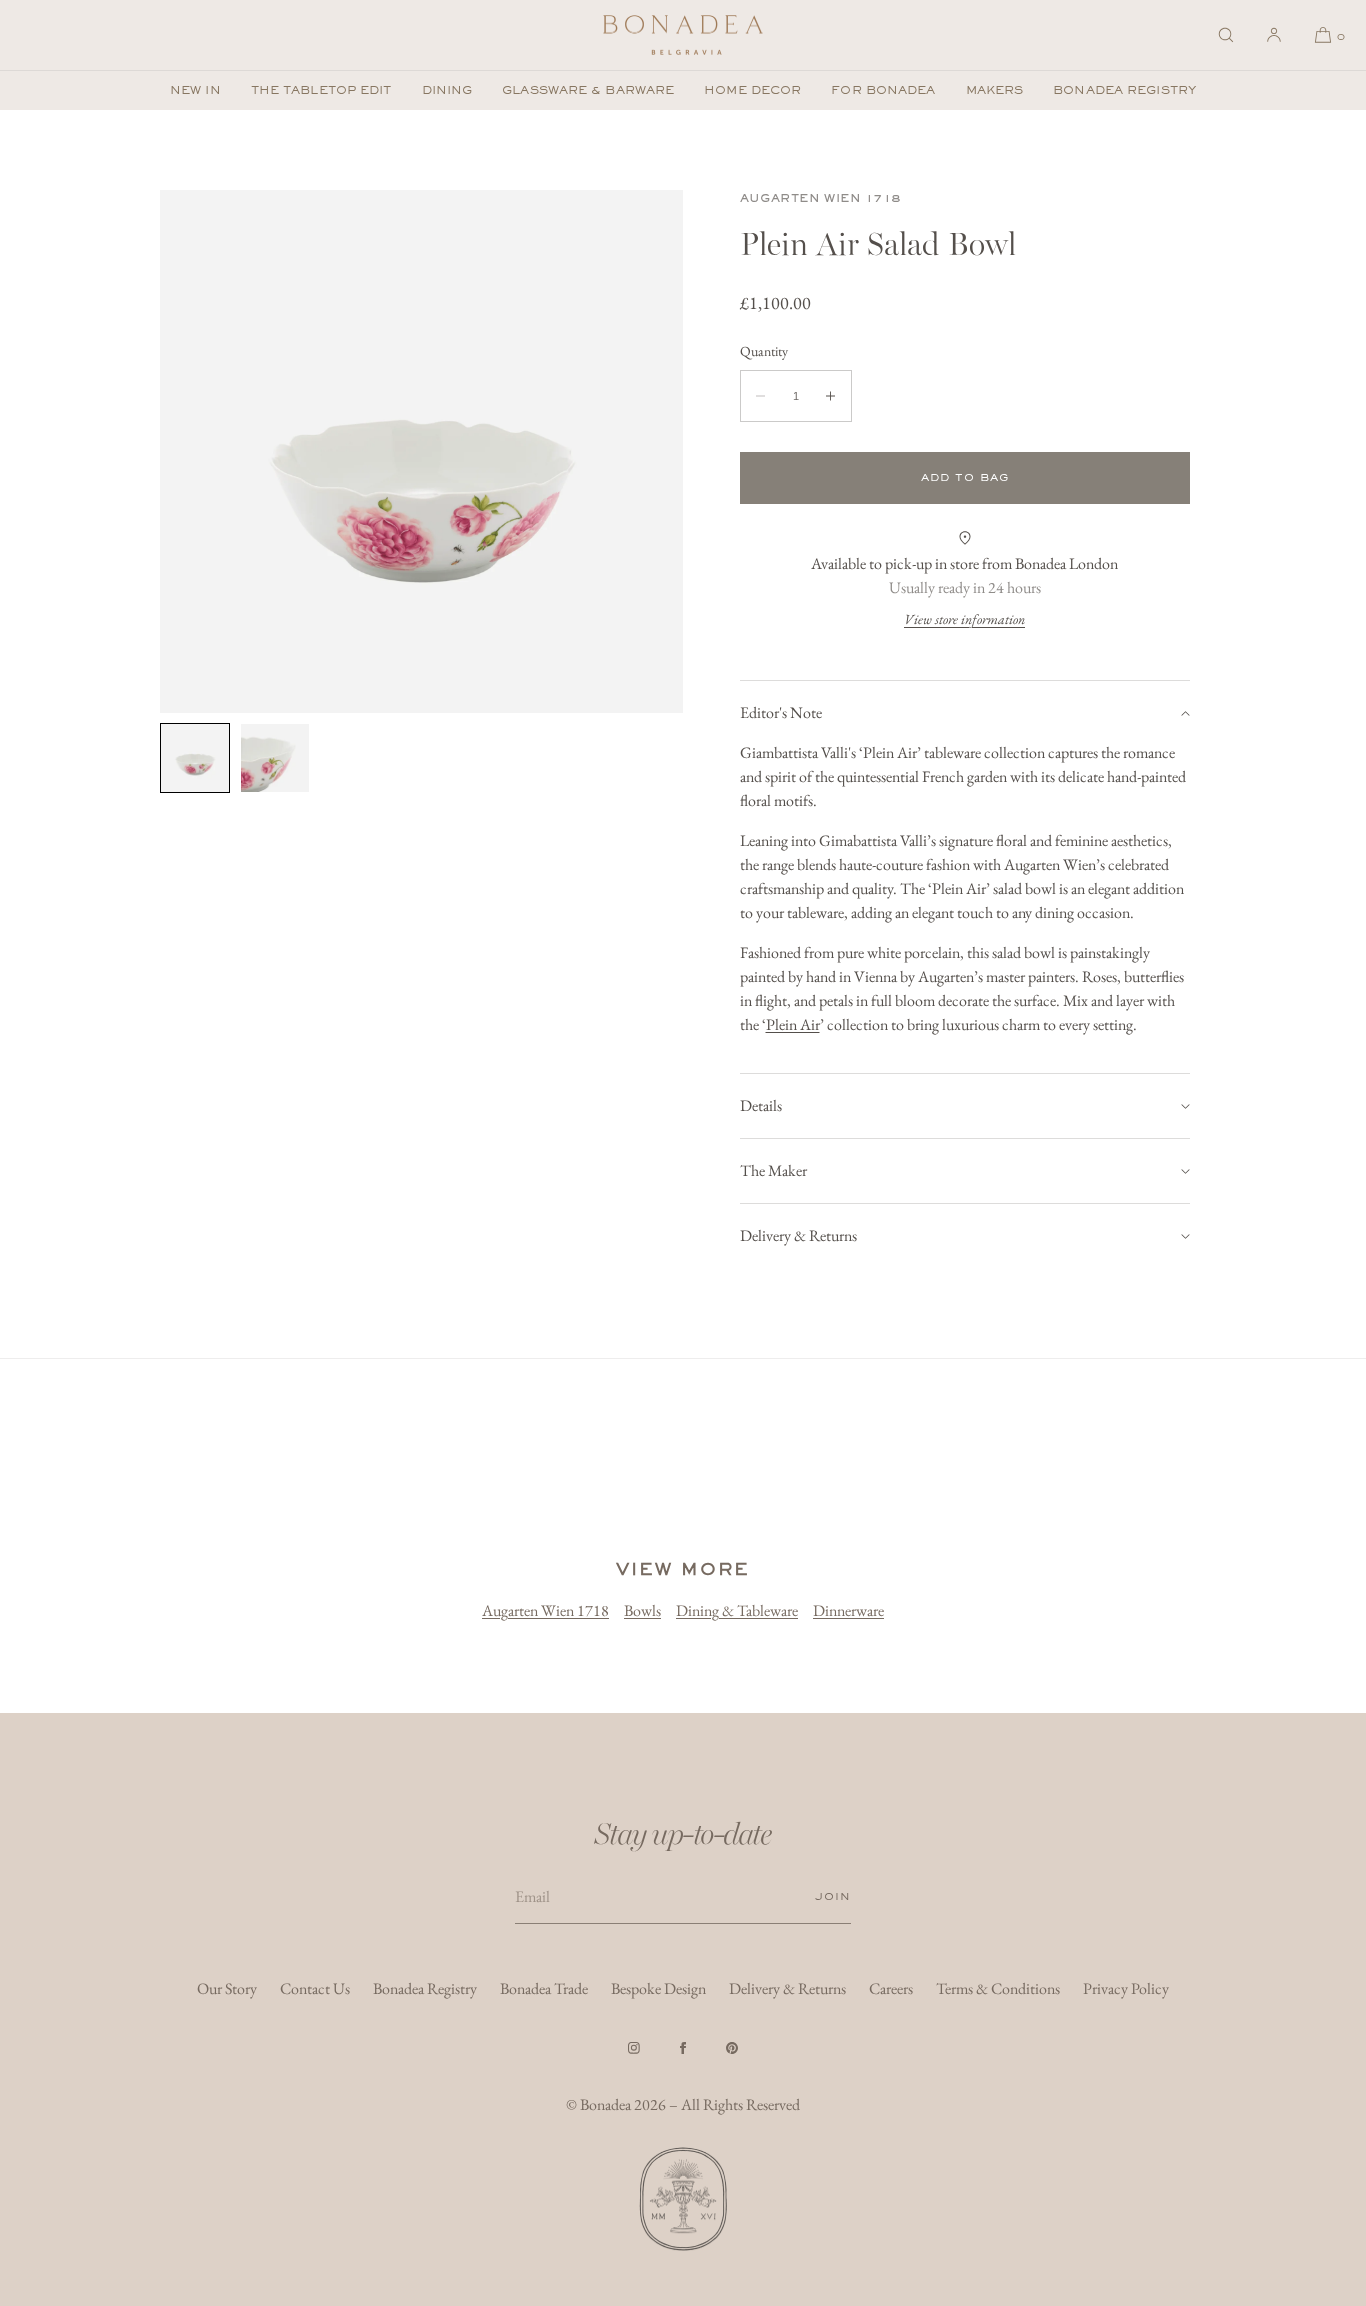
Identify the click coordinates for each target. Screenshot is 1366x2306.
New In (195, 90)
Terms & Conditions (998, 1988)
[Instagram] (634, 2048)
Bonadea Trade (544, 1988)
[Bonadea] (683, 35)
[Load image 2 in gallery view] (275, 758)
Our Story (227, 1988)
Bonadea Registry (1124, 90)
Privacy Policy (1126, 1988)
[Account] (1274, 35)
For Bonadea (883, 90)
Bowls (642, 1610)
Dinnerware (848, 1610)
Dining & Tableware (737, 1610)
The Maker (773, 1170)
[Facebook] (683, 2048)
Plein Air (793, 1024)
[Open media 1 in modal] (421, 451)
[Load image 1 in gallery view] (195, 758)
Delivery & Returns (798, 1235)
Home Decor (752, 90)
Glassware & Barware (588, 90)
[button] (1226, 35)
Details (761, 1105)
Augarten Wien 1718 (821, 198)
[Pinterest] (732, 2048)
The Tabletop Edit (321, 90)
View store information (964, 619)
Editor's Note (781, 712)
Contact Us (315, 1988)
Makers (995, 90)
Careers (891, 1988)
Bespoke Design (658, 1988)
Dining (447, 90)
